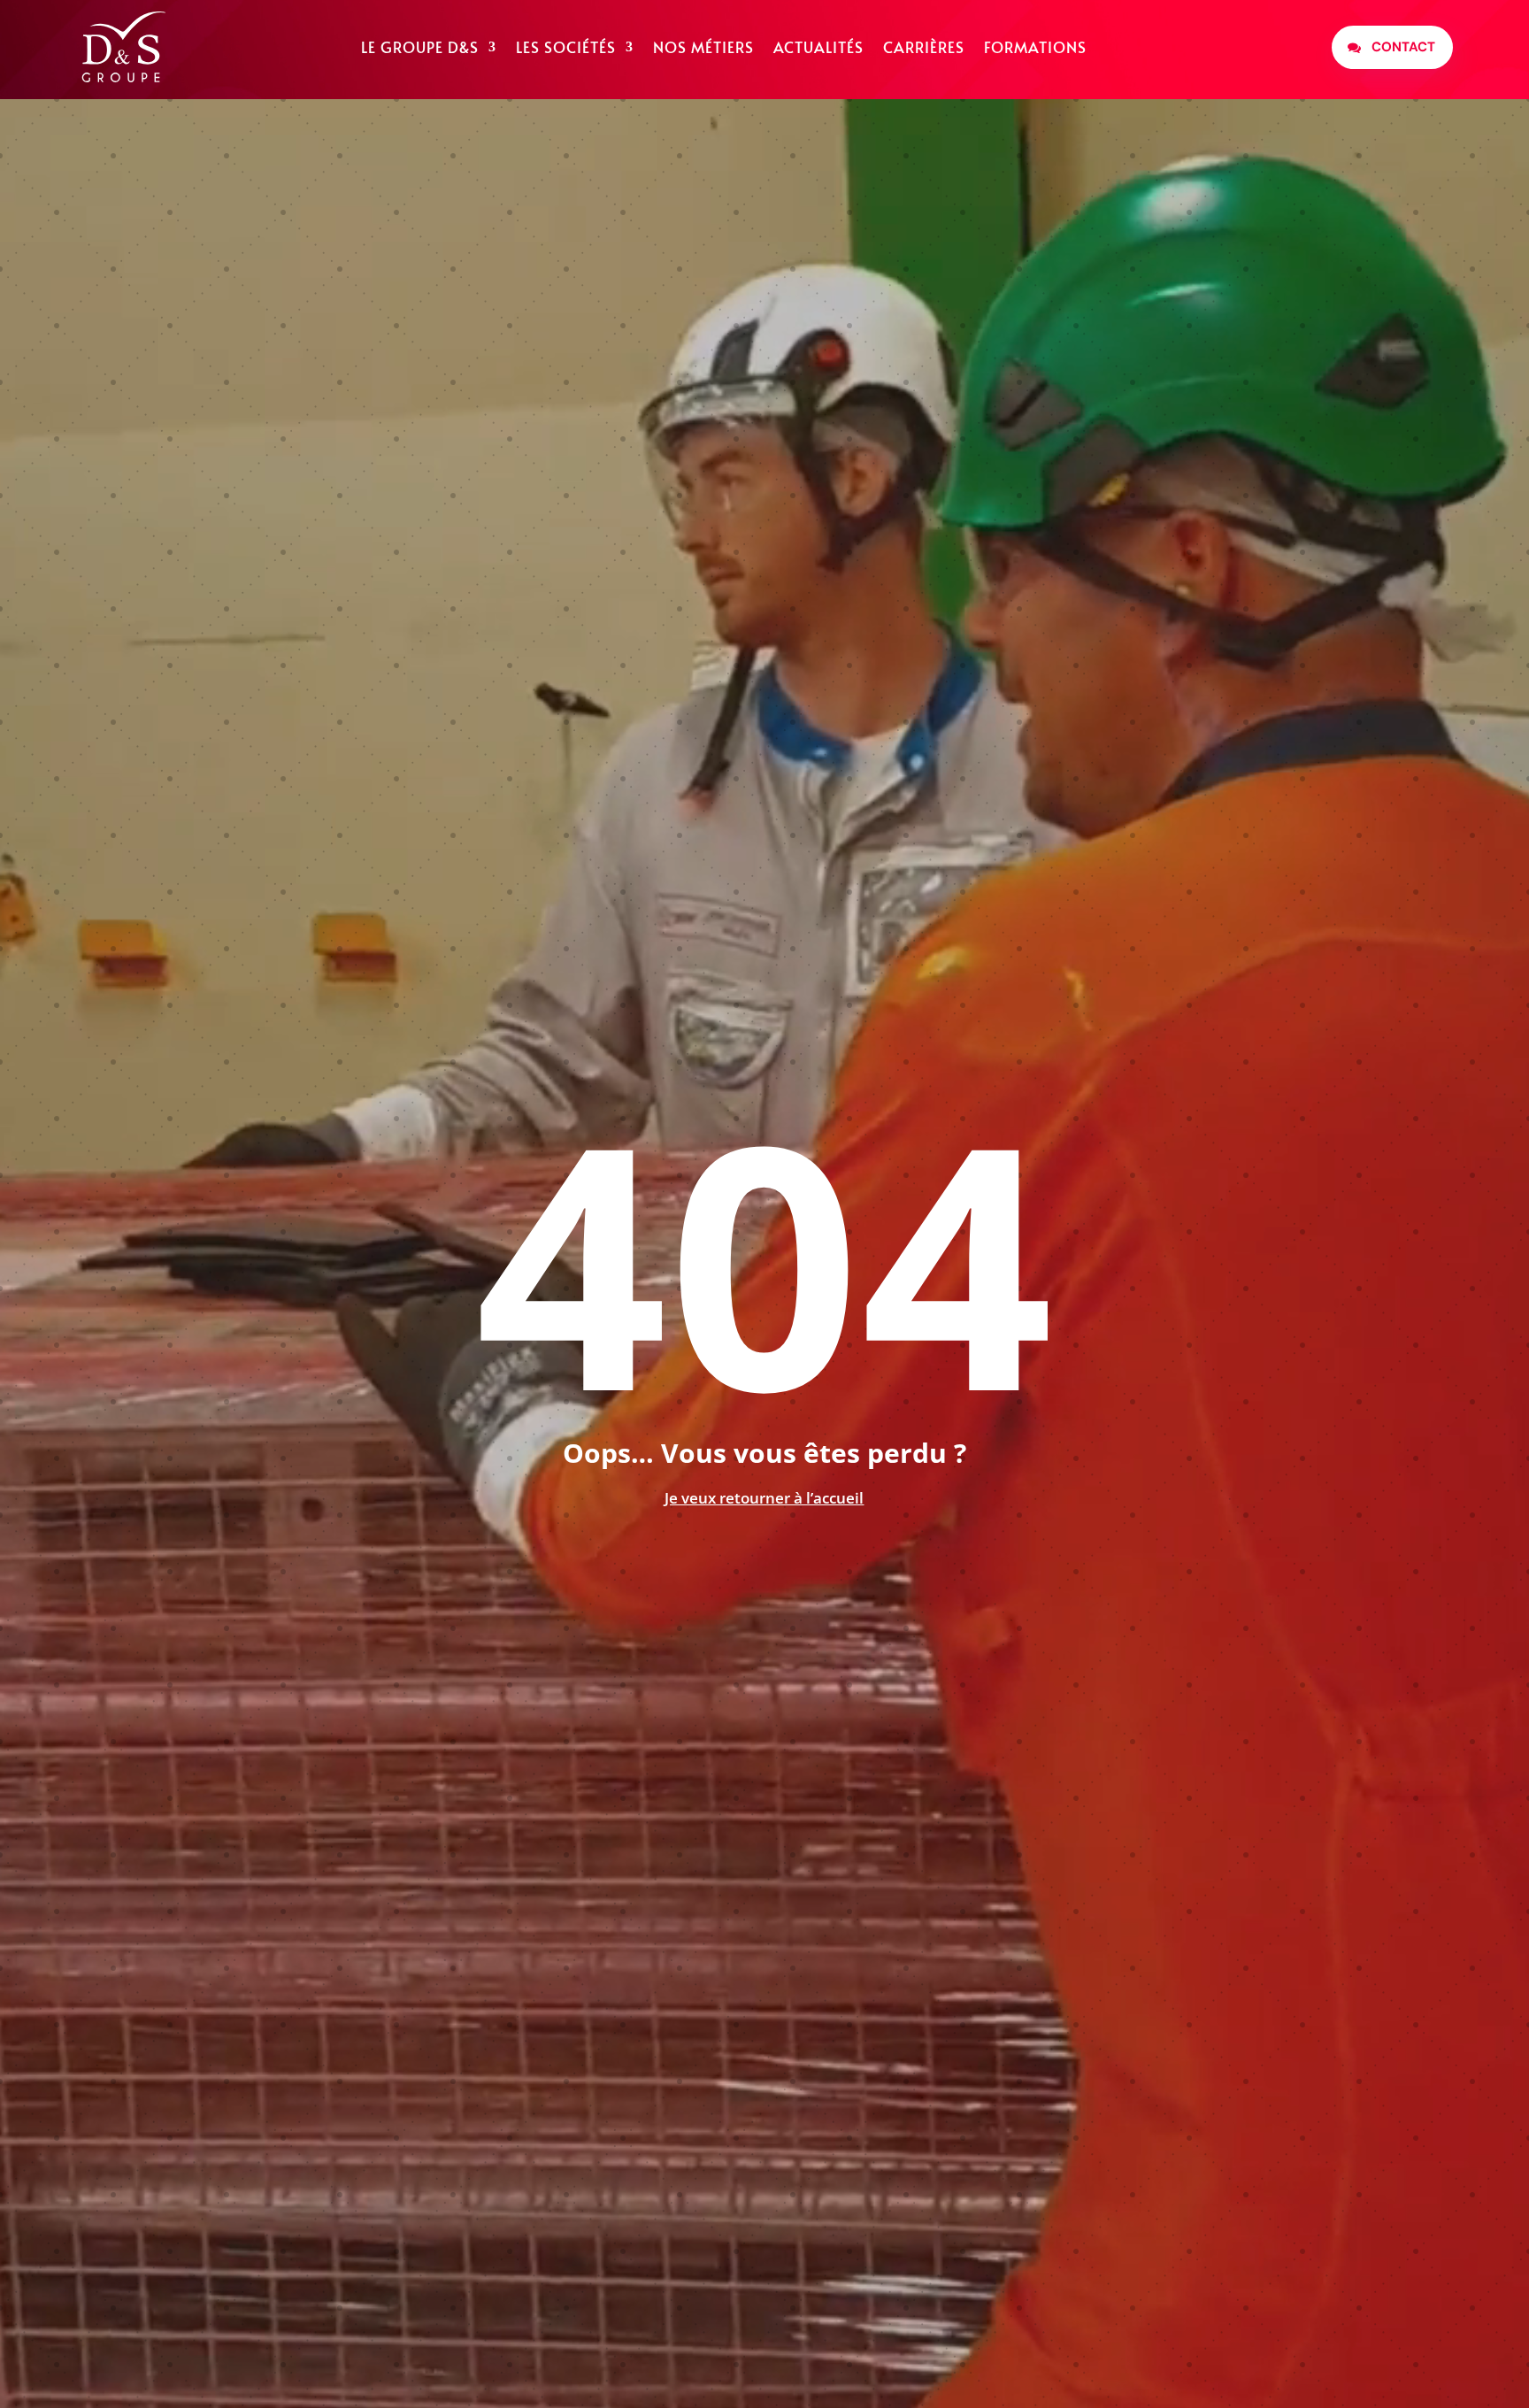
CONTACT (1403, 47)
